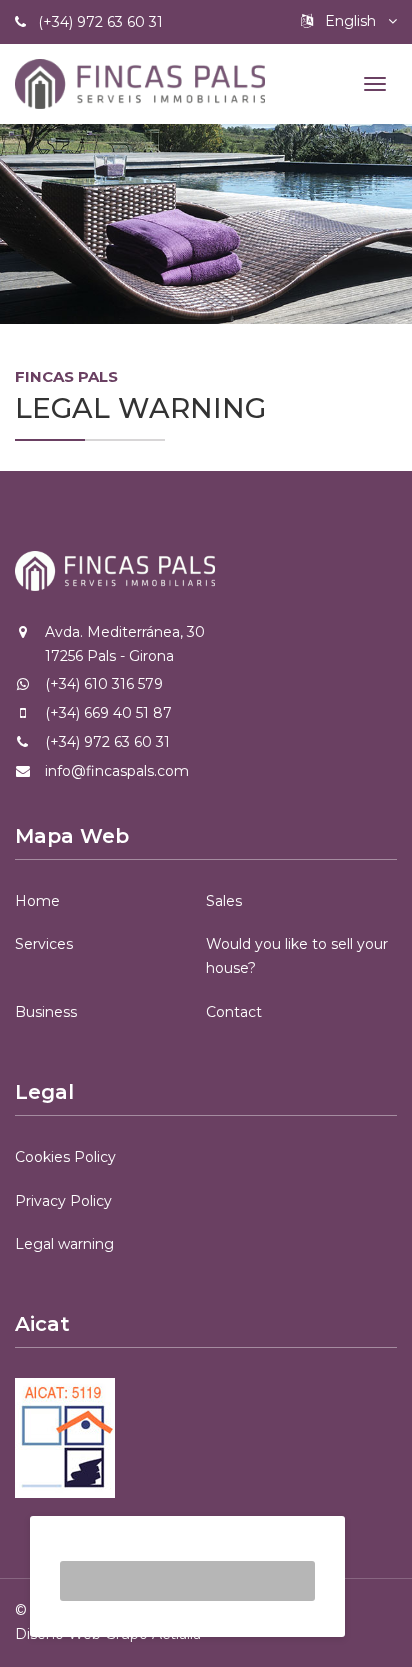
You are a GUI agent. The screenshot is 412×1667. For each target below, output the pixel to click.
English (350, 21)
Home (37, 901)
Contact (234, 1012)
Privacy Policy (63, 1201)
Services (44, 944)
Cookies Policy (65, 1157)
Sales (224, 901)
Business (46, 1012)
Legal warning (64, 1244)
